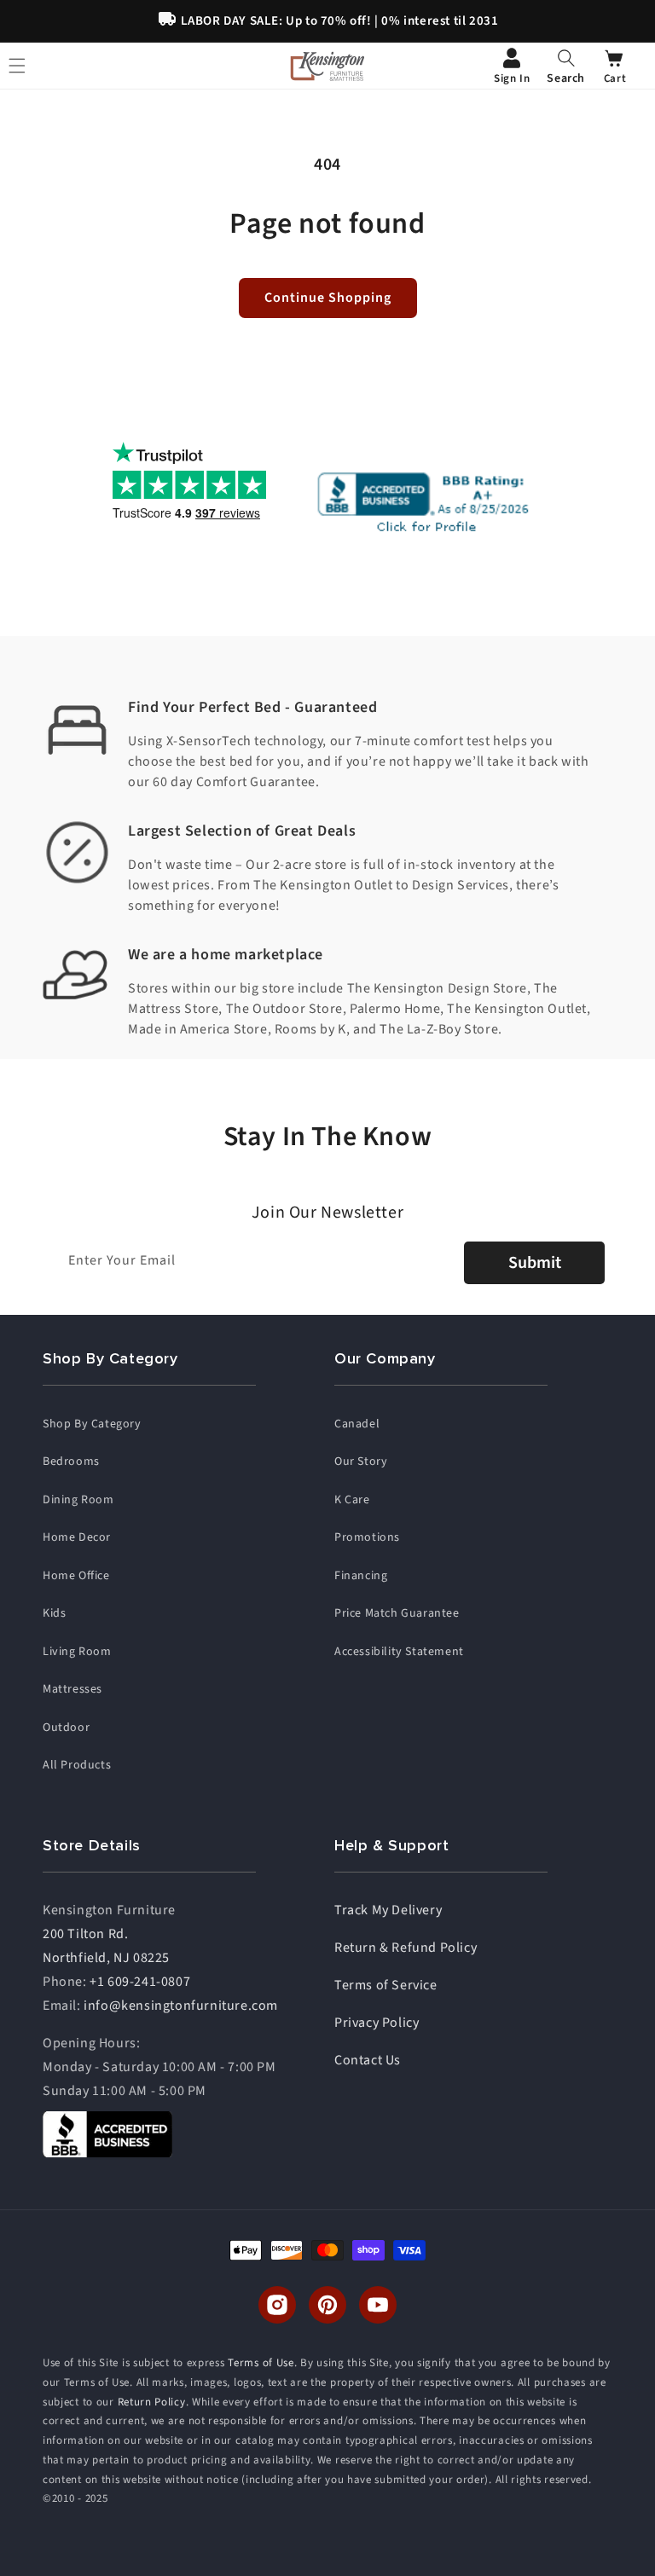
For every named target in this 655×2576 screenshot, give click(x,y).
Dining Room (78, 1500)
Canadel (357, 1424)
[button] (566, 66)
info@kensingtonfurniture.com (181, 2006)
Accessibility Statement (399, 1652)
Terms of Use (261, 2363)
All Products (77, 1765)
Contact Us (368, 2060)
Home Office (76, 1576)
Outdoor (66, 1728)
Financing (361, 1576)
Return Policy (152, 2402)
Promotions (367, 1537)
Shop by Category (92, 1424)
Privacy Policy (377, 2023)
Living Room (77, 1652)
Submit (535, 1263)
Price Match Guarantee (397, 1613)
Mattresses (72, 1689)
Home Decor (77, 1537)
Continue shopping (328, 298)
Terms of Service (386, 1985)
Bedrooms (71, 1462)
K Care (352, 1500)
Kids (54, 1613)
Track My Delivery (388, 1910)
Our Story (361, 1462)
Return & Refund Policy (406, 1948)
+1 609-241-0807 (140, 1982)
